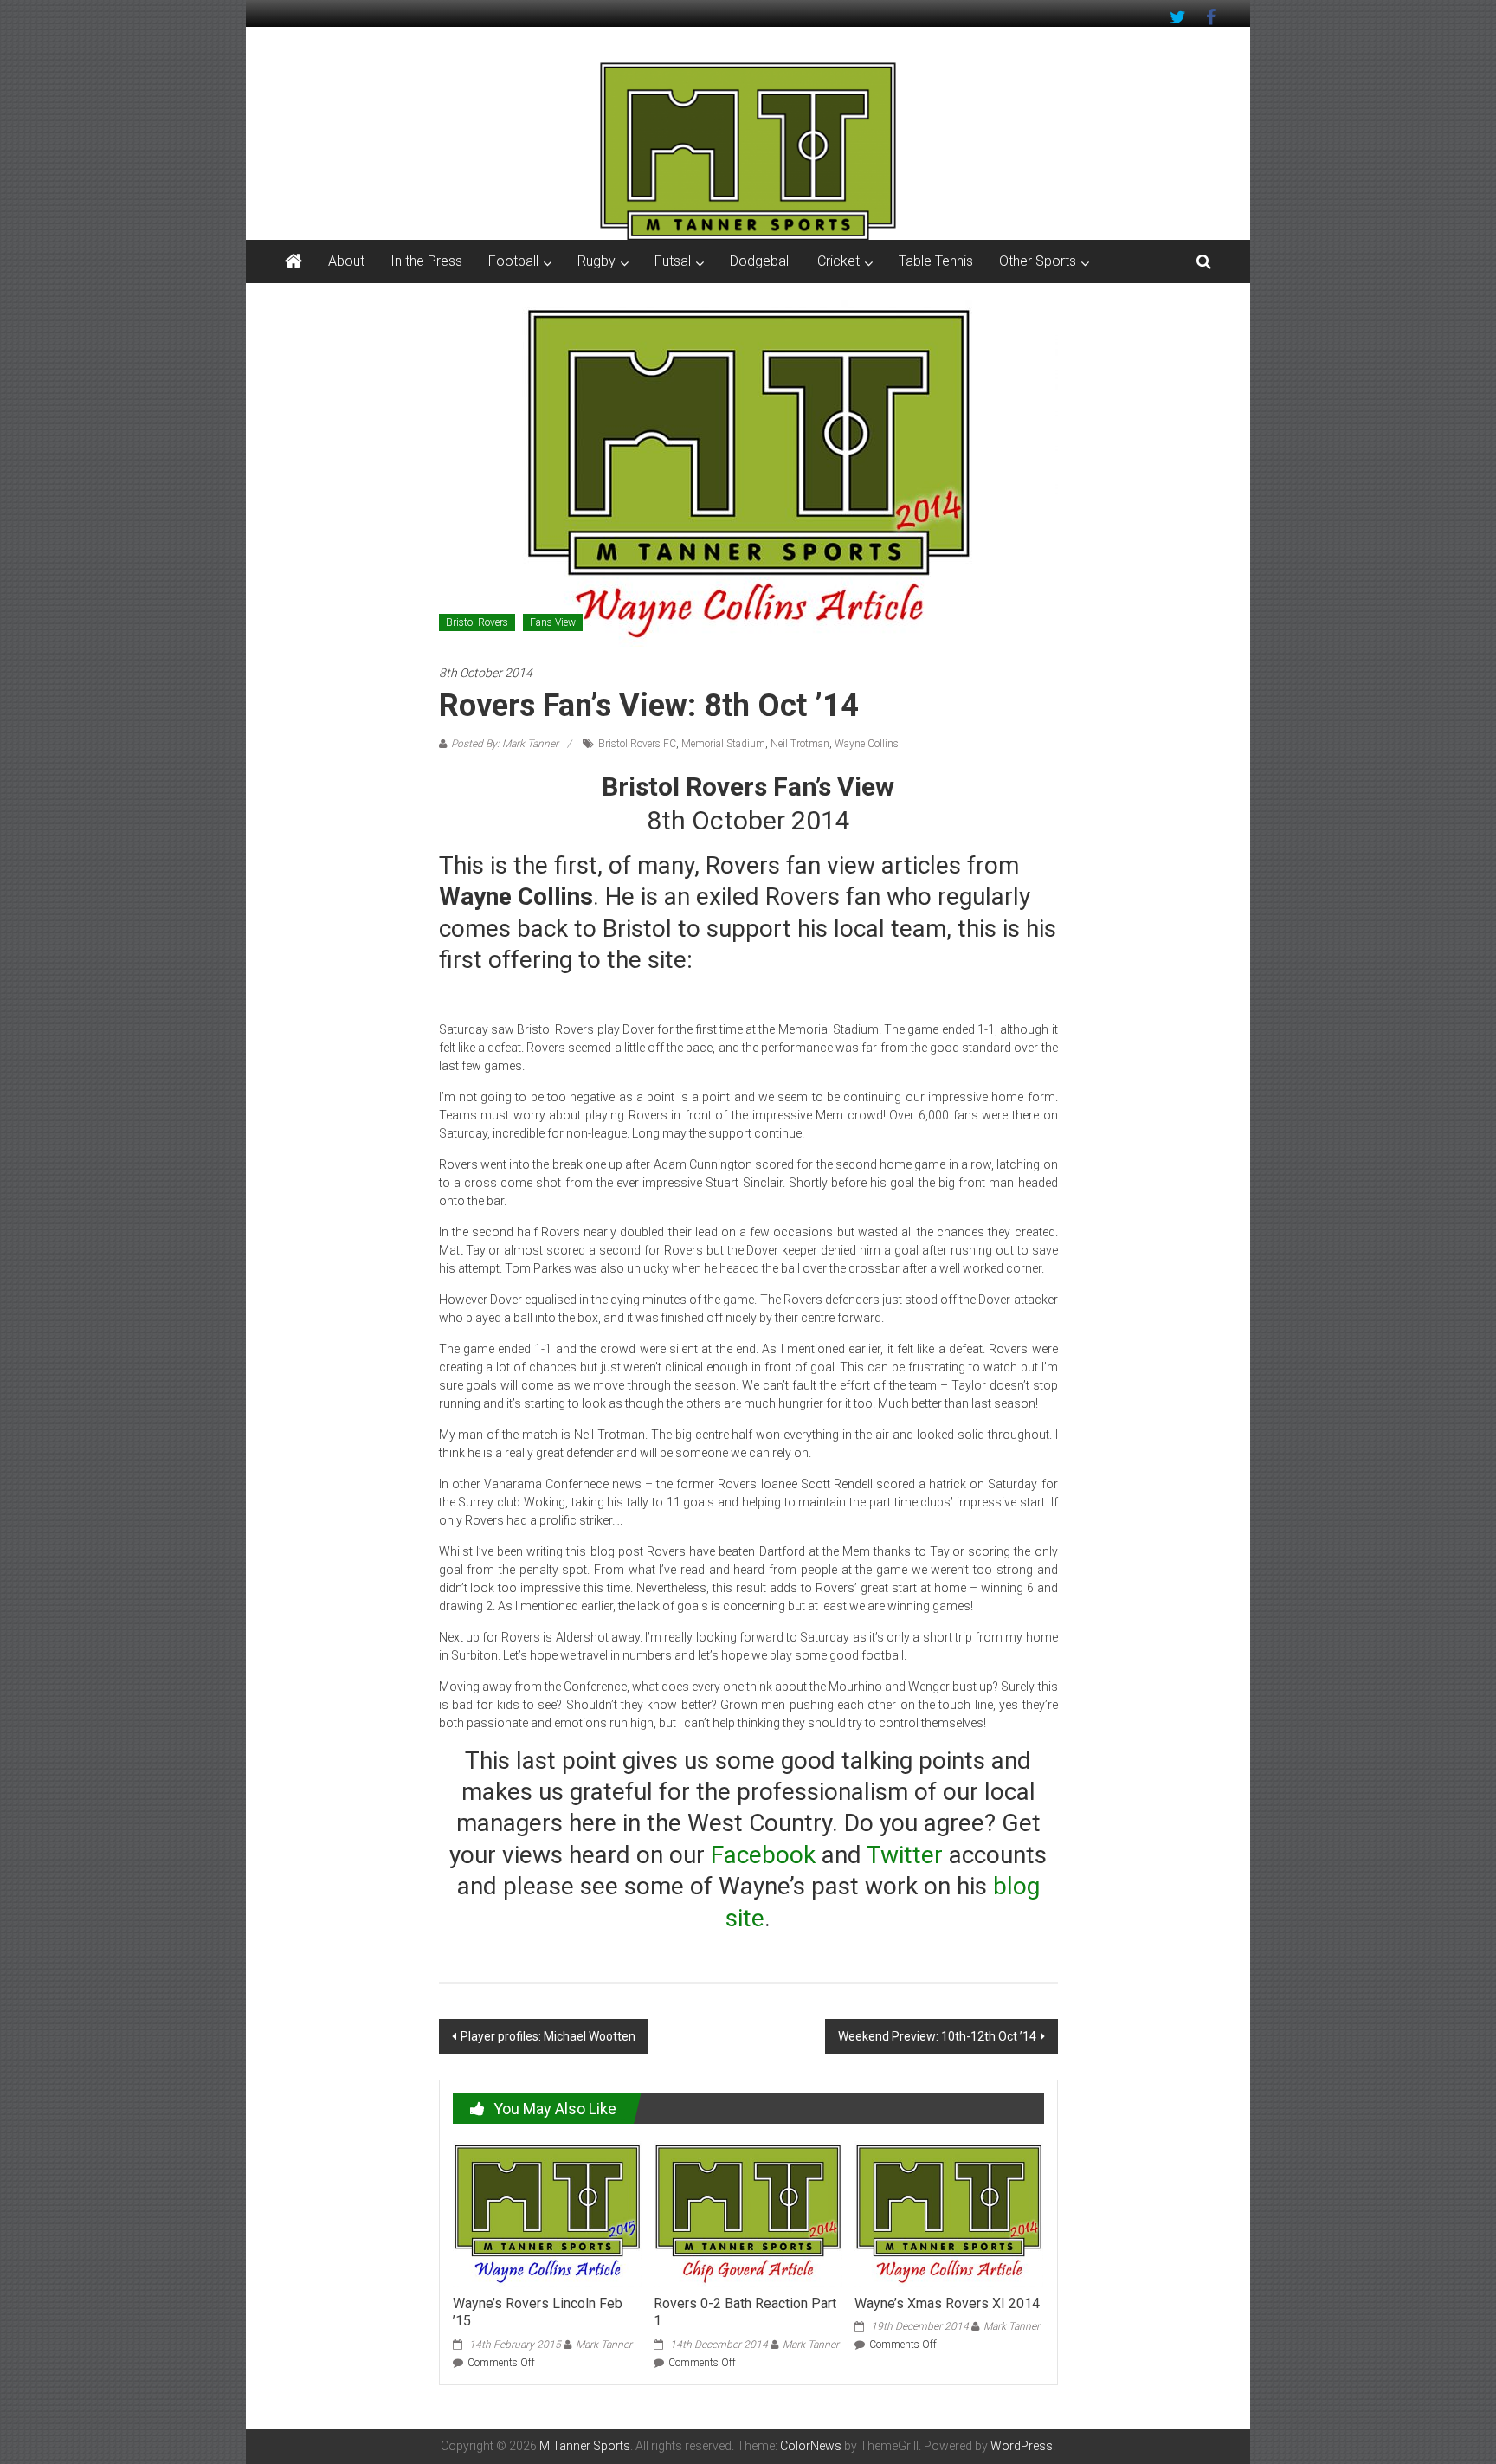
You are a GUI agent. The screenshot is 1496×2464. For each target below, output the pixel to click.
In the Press (426, 261)
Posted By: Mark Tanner (505, 744)
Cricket (838, 261)
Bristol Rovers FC (637, 744)
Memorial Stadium (723, 744)
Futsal (673, 261)
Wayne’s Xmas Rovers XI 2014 (947, 2303)
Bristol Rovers (477, 622)
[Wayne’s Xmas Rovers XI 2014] (949, 2212)
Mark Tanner (604, 2345)
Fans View (553, 622)
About (346, 261)
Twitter (905, 1855)
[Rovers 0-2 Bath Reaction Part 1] (748, 2212)
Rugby (596, 261)
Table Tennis (936, 261)
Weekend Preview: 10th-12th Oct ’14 (937, 2036)
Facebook (763, 1855)
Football (513, 261)
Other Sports (1038, 261)
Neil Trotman (800, 744)
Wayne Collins (867, 744)
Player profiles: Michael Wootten (548, 2036)
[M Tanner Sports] (748, 151)
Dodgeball (761, 261)
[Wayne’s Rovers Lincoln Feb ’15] (547, 2212)
